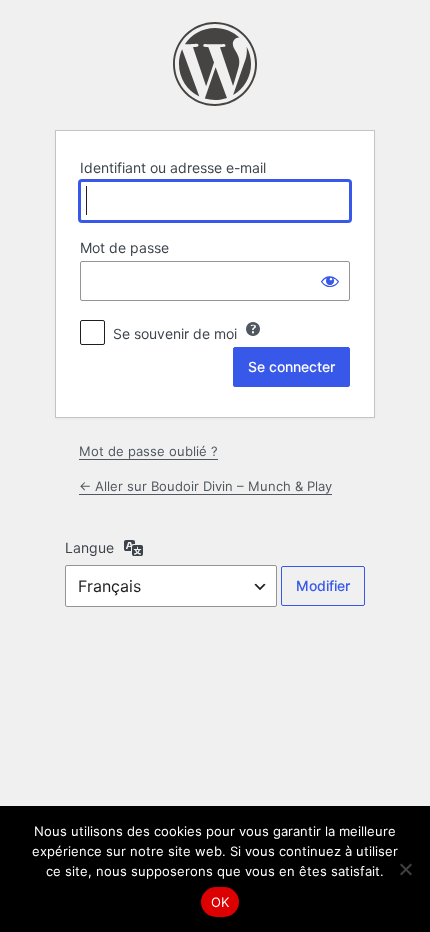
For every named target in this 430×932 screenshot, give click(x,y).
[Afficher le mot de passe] (330, 281)
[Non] (405, 869)
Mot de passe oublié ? (148, 451)
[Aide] (253, 329)
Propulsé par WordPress (215, 64)
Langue (89, 547)
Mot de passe (124, 247)
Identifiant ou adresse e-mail (173, 167)
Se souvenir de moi (175, 333)
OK (220, 902)
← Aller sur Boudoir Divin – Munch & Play (205, 486)
